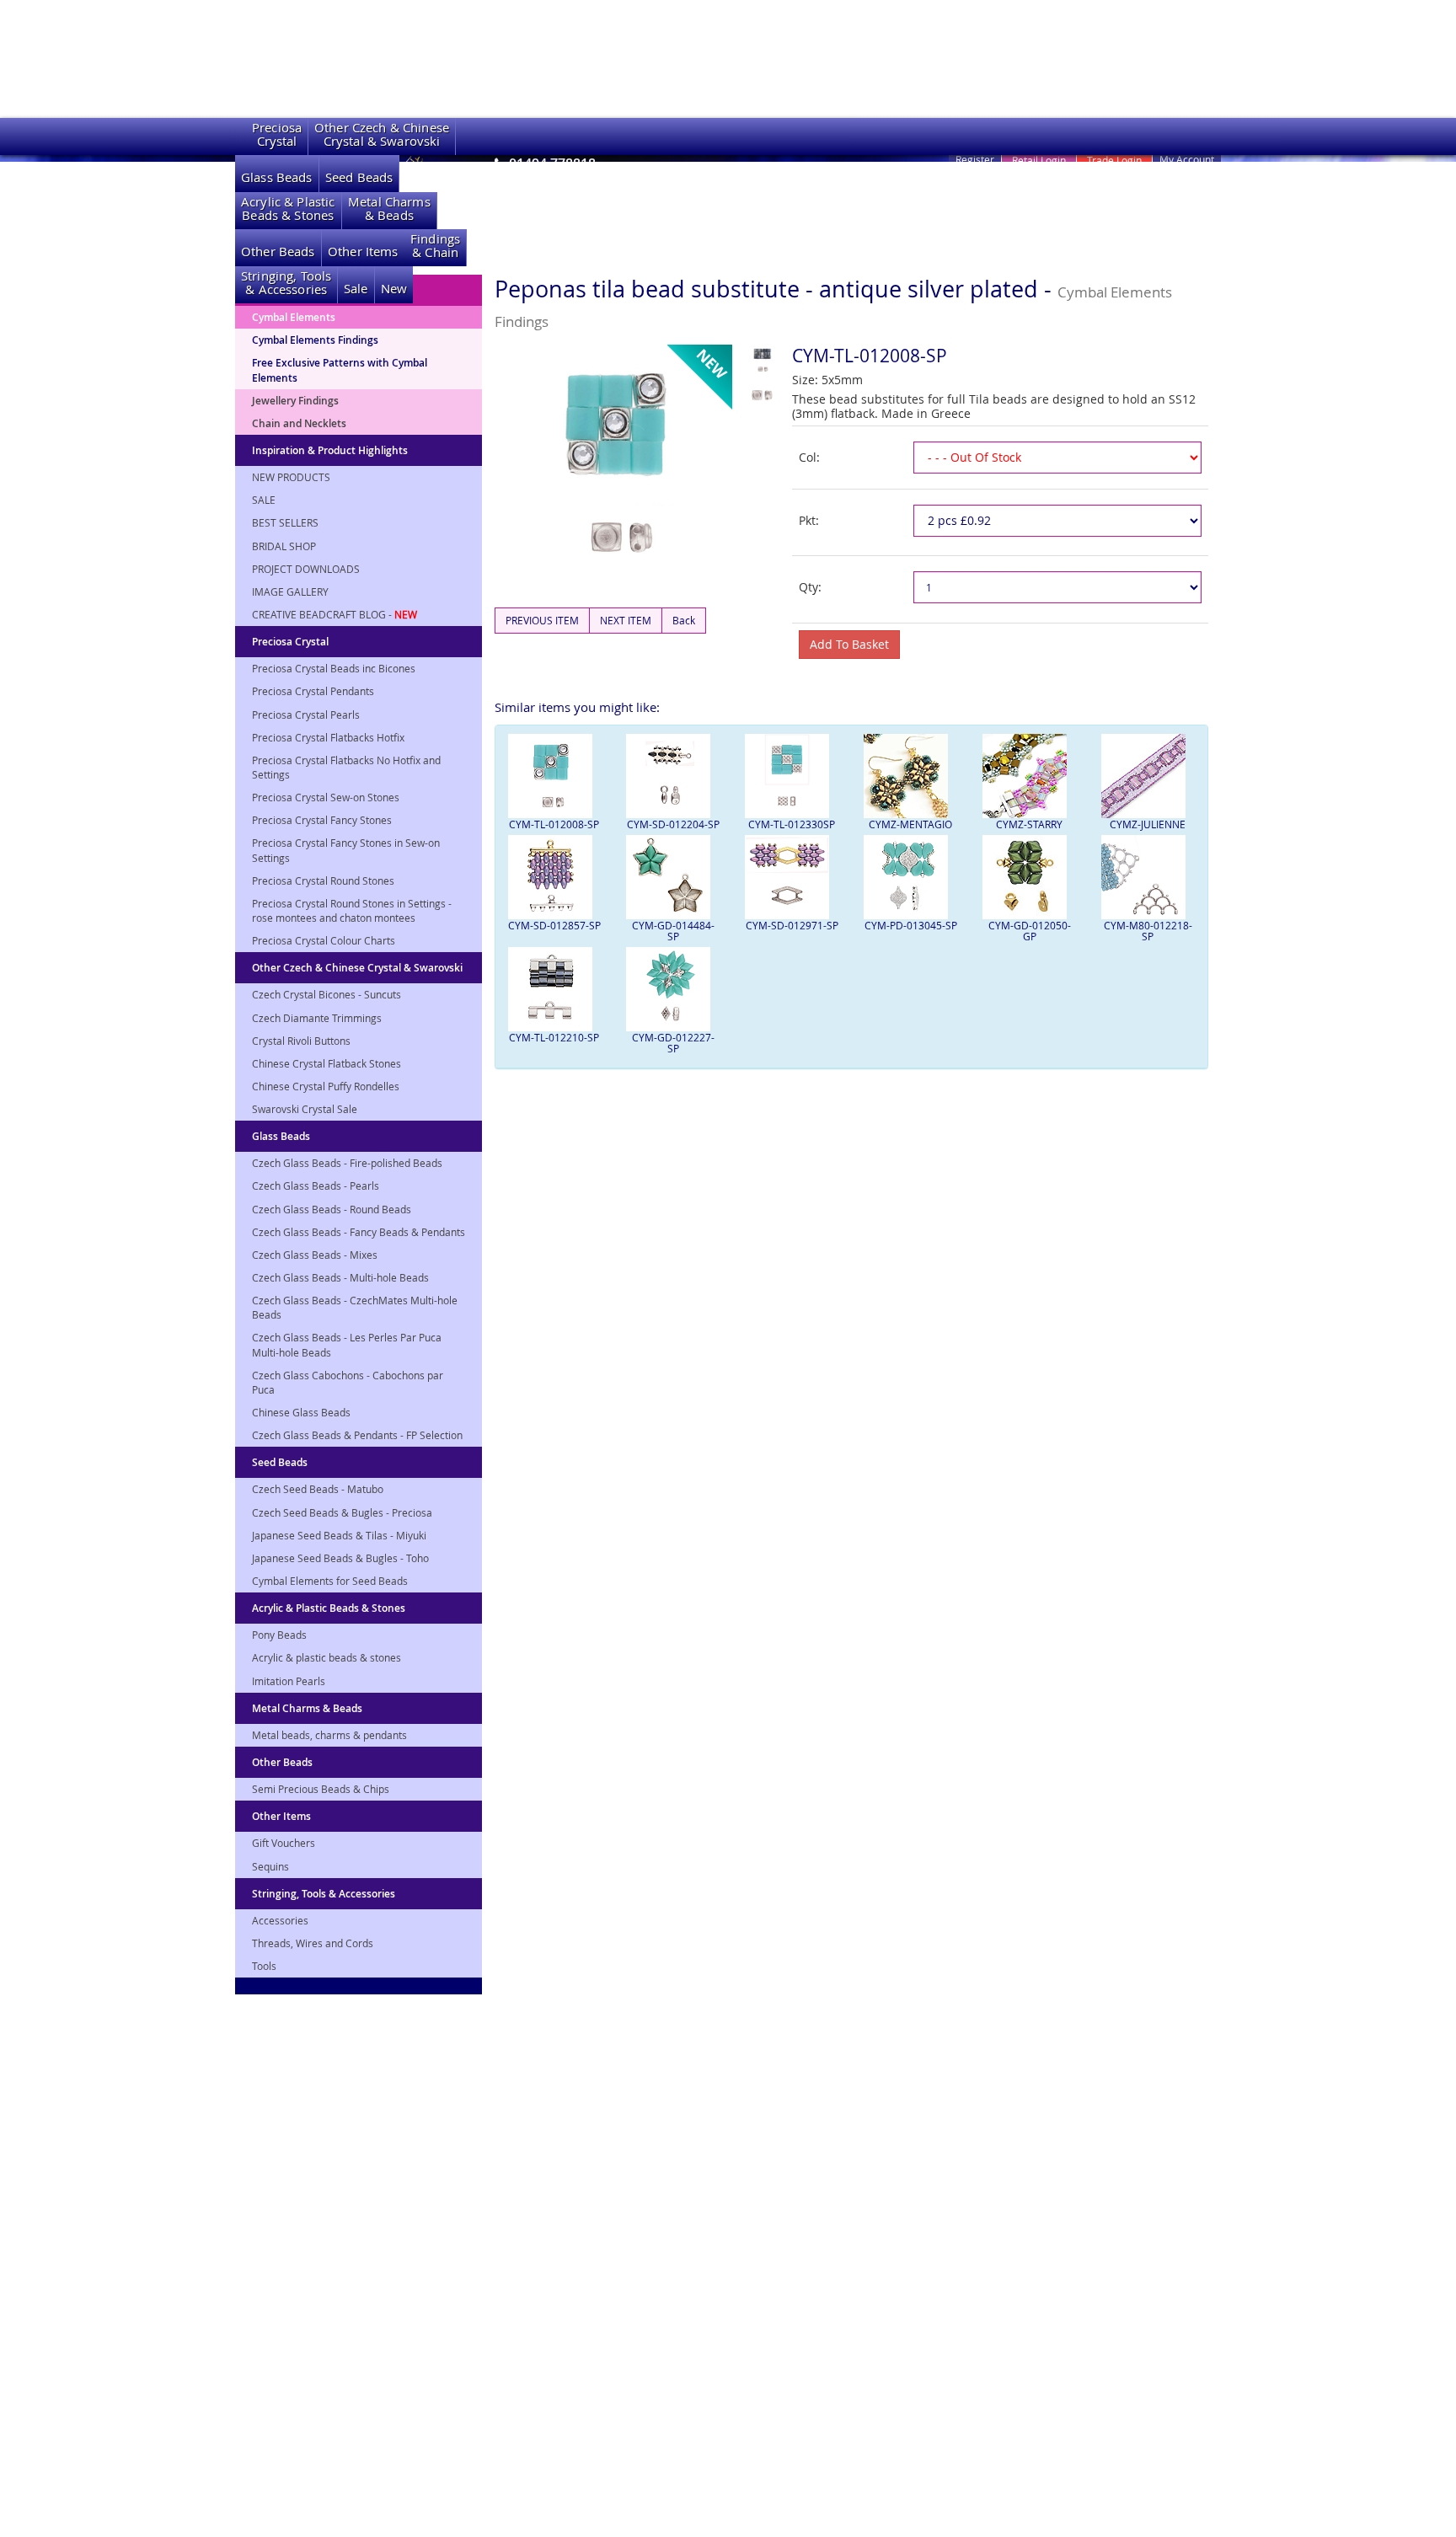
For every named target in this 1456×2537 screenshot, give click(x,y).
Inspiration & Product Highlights (330, 450)
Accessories (280, 1920)
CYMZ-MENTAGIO (910, 824)
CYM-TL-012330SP (792, 824)
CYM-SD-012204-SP (673, 824)
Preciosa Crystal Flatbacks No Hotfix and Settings (346, 767)
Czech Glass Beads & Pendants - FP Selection (357, 1435)
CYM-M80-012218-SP (1148, 931)
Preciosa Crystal (290, 642)
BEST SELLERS (285, 522)
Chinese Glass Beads (301, 1412)
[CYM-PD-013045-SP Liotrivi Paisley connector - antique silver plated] (910, 877)
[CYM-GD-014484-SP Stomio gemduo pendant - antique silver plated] (673, 877)
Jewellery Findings (295, 401)
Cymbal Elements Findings (315, 340)
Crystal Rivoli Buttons (301, 1041)
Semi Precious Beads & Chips (321, 1789)
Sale (356, 289)
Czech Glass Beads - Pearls (316, 1186)
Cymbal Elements (294, 317)
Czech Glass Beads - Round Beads (332, 1209)
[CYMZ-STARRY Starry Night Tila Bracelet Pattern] (1029, 776)
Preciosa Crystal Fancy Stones (322, 820)
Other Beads (278, 252)
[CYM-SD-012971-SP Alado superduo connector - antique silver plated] (792, 877)
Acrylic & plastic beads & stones (327, 1657)
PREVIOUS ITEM (542, 620)
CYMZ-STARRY (1029, 824)
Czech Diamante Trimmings (317, 1018)
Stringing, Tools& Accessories (286, 283)
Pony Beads (279, 1635)
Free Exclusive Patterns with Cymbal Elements (340, 370)
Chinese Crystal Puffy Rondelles (326, 1086)
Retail (1039, 160)
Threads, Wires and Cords (313, 1943)
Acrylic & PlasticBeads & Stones (288, 209)
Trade (1114, 160)
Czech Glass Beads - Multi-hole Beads (340, 1277)
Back (684, 620)
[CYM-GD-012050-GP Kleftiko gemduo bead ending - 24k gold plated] (1029, 877)
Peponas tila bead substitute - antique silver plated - (833, 302)
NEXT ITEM (626, 620)
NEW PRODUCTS (291, 477)
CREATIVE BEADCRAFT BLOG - (335, 614)
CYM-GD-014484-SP (673, 931)
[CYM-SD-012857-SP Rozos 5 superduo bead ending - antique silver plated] (555, 877)
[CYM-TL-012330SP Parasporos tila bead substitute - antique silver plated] (792, 776)
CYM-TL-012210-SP (554, 1037)
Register (975, 159)
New (394, 289)
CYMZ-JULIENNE (1148, 824)
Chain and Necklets (299, 423)
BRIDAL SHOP (284, 546)
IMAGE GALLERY (290, 591)
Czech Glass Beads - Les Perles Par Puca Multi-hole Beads (347, 1344)
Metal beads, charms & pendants (329, 1735)
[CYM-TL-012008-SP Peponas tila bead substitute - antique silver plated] (555, 776)
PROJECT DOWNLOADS (306, 569)
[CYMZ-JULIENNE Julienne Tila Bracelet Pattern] (1148, 776)
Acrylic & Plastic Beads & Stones (329, 1608)
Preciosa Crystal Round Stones (323, 880)
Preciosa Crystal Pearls (306, 715)
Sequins (270, 1866)
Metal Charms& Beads (389, 209)
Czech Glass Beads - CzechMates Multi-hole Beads (355, 1307)
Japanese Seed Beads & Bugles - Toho (340, 1558)
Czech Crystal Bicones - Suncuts (327, 994)
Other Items (363, 252)
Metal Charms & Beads (307, 1708)
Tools (264, 1966)
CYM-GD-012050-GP (1030, 931)
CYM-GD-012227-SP (673, 1043)
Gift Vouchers (284, 1843)
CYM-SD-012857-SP (554, 925)
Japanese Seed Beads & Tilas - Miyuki (339, 1535)
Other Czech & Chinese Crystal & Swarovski (357, 968)
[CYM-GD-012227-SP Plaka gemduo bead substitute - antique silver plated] (673, 989)
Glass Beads (277, 177)
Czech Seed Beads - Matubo (318, 1489)
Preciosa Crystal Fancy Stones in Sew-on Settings (346, 850)
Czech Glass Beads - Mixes (315, 1255)
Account (1187, 159)
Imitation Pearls (289, 1681)
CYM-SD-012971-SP (792, 925)
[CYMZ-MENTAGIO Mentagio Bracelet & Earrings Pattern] (910, 776)
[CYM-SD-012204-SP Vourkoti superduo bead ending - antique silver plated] (673, 776)
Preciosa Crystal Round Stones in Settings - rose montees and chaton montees (352, 910)
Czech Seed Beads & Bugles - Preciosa (342, 1512)
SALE (264, 500)
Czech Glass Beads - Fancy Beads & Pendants (359, 1232)
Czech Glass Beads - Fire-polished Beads (347, 1163)
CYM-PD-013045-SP (911, 925)
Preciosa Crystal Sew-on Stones (326, 797)
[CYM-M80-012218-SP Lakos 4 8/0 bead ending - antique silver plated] (1148, 877)
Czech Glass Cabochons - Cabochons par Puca (348, 1382)
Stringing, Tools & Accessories (324, 1894)
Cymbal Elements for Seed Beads (330, 1581)
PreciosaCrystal (277, 134)
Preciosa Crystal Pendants (313, 691)
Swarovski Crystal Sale (305, 1109)
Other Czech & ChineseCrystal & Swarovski (382, 134)
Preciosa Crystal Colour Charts (324, 940)
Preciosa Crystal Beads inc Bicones (334, 668)
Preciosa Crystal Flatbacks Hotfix (328, 737)
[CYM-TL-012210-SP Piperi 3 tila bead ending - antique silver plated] (555, 989)
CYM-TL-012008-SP (554, 824)
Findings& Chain (435, 246)
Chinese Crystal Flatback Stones (327, 1063)
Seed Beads (359, 177)
